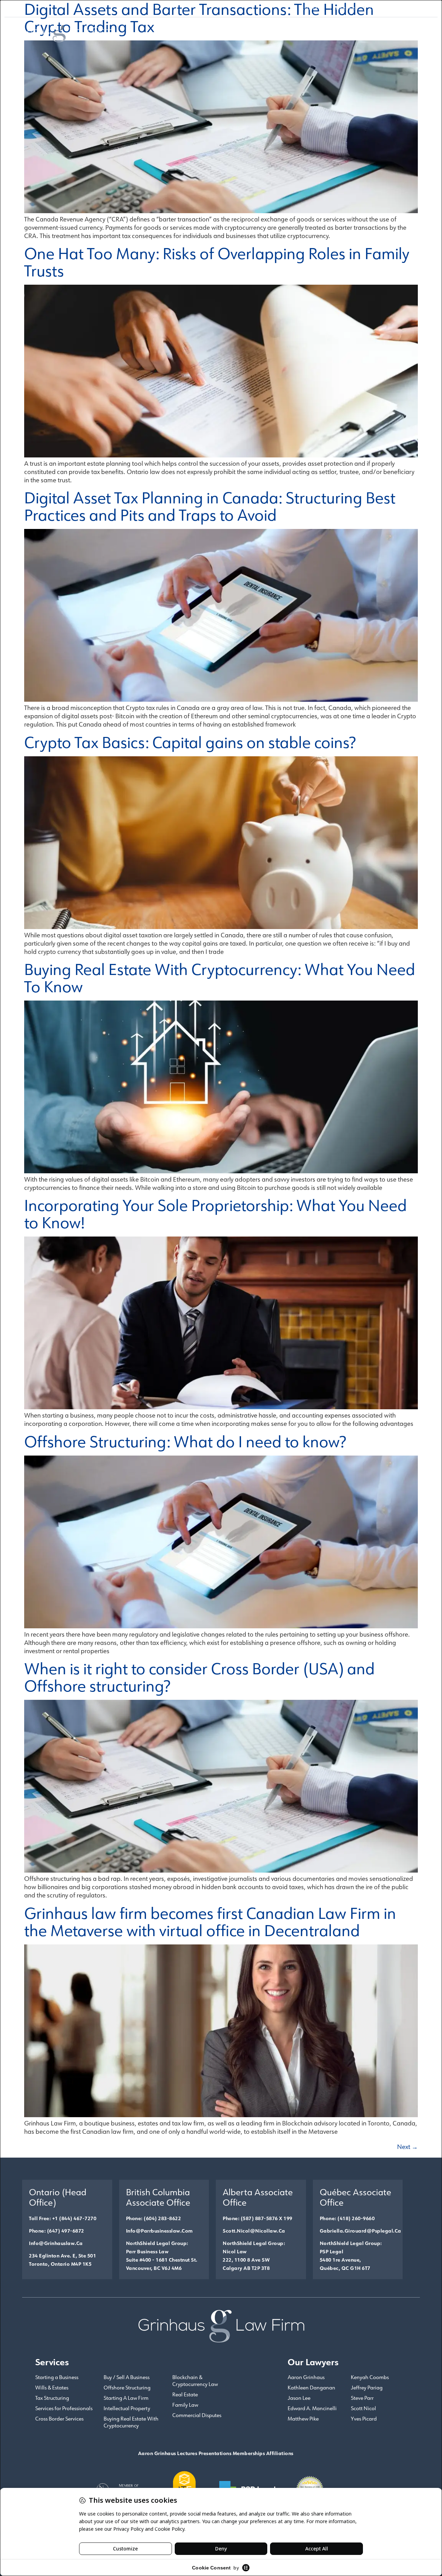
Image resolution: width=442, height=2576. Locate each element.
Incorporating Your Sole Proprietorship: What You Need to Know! (215, 1214)
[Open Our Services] (306, 31)
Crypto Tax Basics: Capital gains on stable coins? (190, 742)
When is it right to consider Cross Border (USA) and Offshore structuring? (199, 1677)
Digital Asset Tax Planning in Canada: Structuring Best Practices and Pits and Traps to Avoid (210, 506)
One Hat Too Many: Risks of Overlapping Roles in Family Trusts (217, 262)
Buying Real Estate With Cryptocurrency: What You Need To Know (220, 978)
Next (407, 2147)
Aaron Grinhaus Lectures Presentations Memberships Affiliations (216, 2453)
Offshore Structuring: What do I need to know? (185, 1441)
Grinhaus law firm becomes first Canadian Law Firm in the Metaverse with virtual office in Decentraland (210, 1921)
